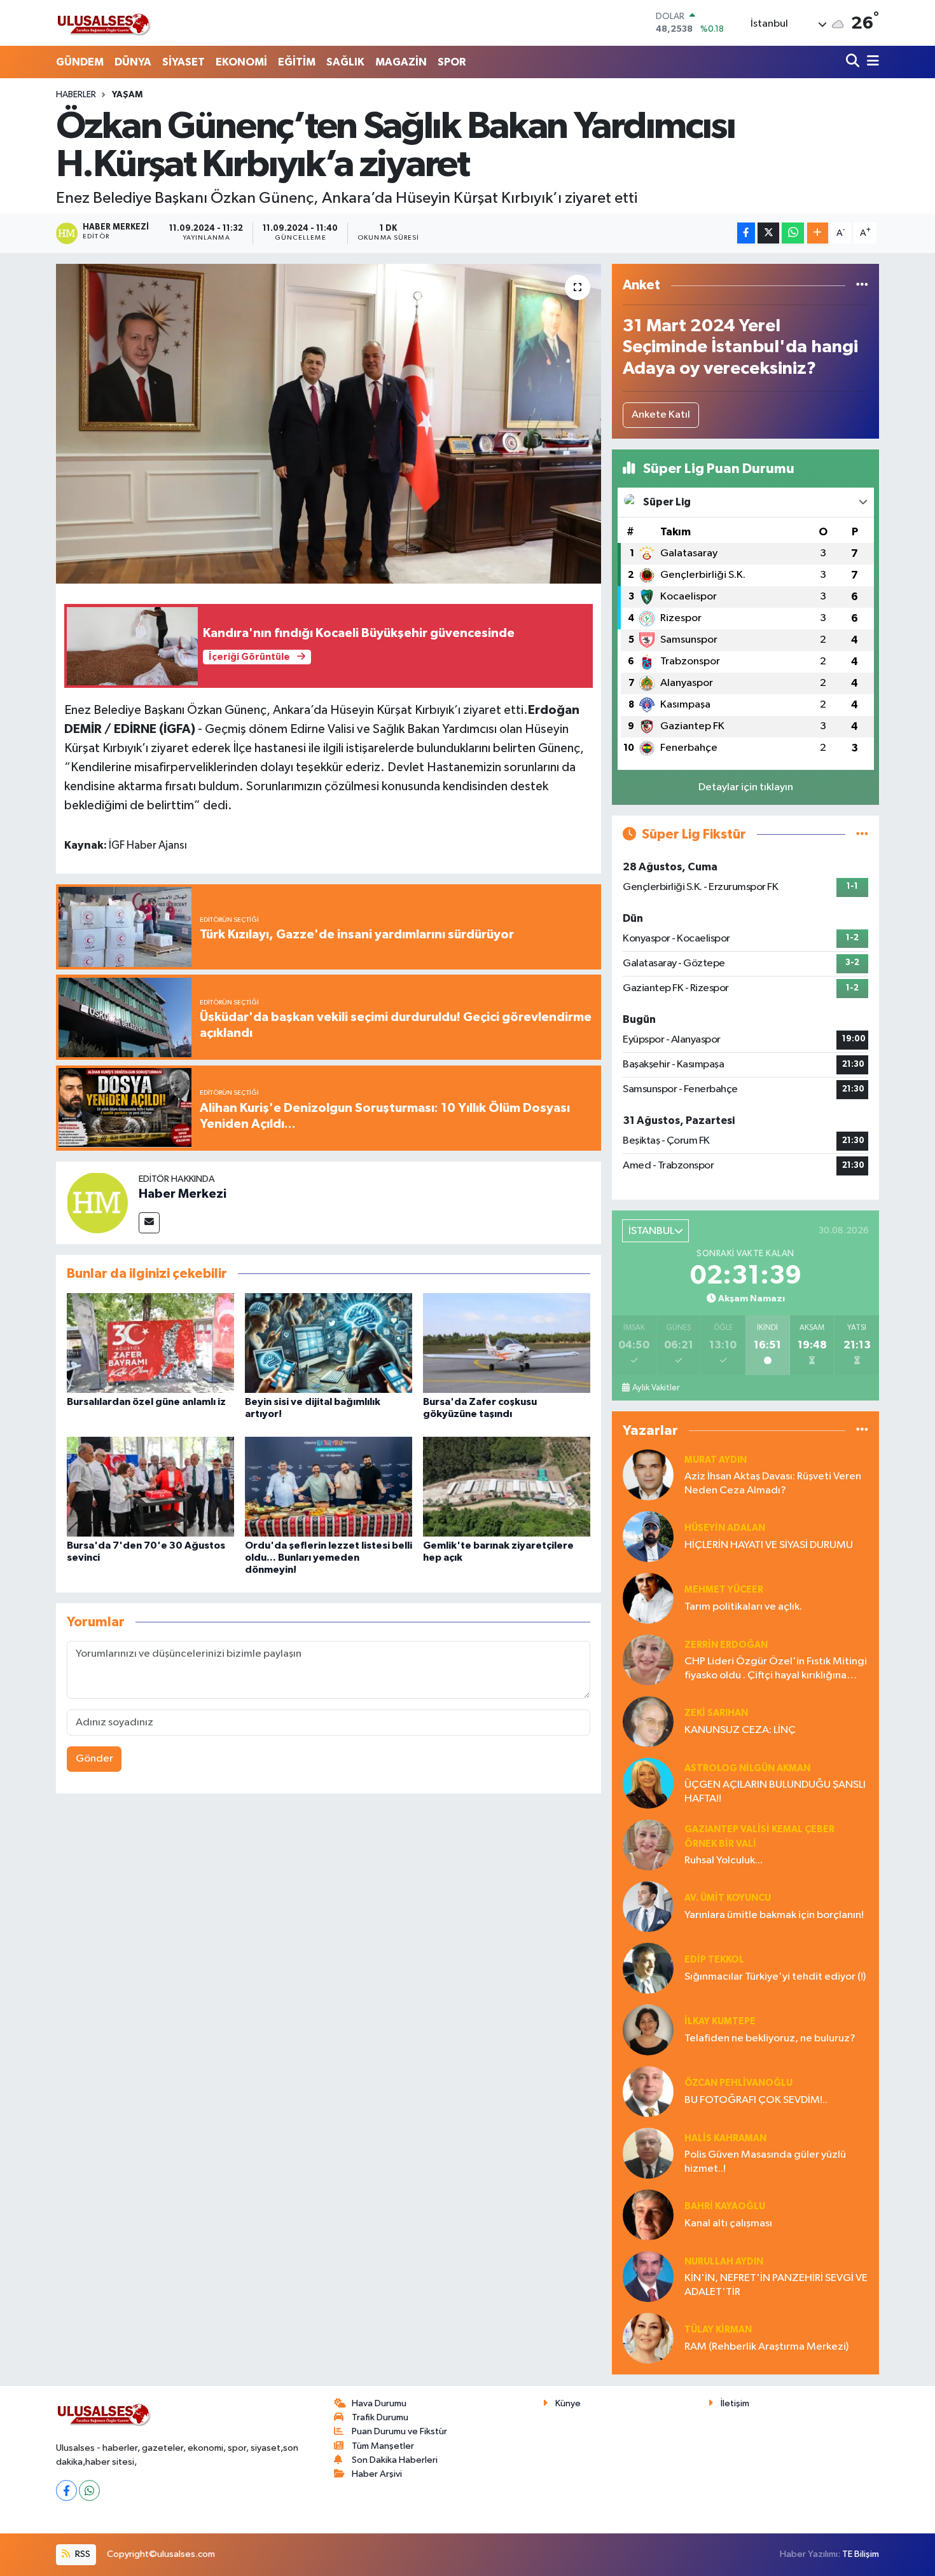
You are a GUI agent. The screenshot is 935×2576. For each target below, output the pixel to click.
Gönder (94, 1759)
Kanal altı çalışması (728, 2223)
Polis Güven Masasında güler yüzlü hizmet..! (765, 2162)
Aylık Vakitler (656, 1388)
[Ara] (854, 62)
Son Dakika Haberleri (395, 2460)
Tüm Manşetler (383, 2446)
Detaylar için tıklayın (746, 787)
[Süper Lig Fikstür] (862, 834)
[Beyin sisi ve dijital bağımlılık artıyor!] (329, 1342)
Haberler (76, 95)
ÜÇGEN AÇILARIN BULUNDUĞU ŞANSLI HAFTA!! (775, 1792)
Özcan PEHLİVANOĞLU (738, 2083)
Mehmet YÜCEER (724, 1590)
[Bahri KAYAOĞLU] (648, 2215)
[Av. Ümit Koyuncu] (648, 1906)
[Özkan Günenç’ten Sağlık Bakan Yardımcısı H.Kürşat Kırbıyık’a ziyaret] (329, 423)
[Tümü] (862, 285)
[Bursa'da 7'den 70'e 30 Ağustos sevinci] (150, 1486)
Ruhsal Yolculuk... (724, 1860)
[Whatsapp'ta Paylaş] (793, 233)
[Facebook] (66, 2490)
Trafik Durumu (380, 2417)
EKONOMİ (241, 62)
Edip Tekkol (714, 1960)
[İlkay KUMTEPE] (648, 2030)
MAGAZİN (401, 62)
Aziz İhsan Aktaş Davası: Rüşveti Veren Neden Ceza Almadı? (773, 1483)
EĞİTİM (297, 62)
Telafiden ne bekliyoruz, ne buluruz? (770, 2038)
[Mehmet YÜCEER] (648, 1598)
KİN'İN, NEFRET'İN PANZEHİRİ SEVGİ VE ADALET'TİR (776, 2285)
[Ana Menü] (871, 62)
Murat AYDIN (716, 1460)
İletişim (735, 2403)
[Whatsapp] (89, 2490)
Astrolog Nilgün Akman (747, 1768)
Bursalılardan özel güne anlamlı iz (146, 1402)
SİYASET (184, 62)
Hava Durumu (379, 2403)
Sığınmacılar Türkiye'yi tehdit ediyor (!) (775, 1977)
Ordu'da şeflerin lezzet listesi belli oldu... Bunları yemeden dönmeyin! (329, 1558)
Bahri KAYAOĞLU (725, 2206)
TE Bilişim (861, 2554)
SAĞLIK (345, 62)
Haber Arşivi (377, 2474)
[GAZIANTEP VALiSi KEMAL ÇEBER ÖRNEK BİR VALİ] (648, 1845)
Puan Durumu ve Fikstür (399, 2431)
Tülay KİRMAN (718, 2330)
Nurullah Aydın (724, 2262)
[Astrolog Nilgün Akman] (648, 1783)
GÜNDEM (80, 62)
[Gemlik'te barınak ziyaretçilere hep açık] (507, 1486)
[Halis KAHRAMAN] (648, 2153)
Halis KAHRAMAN (725, 2138)
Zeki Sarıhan (716, 1713)
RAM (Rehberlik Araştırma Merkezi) (766, 2347)
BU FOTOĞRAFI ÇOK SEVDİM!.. (756, 2100)
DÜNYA (133, 62)
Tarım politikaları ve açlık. (743, 1607)
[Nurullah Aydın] (648, 2276)
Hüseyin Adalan (725, 1528)
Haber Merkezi (183, 1194)
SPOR (452, 62)
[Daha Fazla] (818, 233)
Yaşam (127, 95)
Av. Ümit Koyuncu (728, 1898)
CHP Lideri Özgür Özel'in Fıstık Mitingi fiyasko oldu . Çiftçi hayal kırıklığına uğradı (776, 1669)
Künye (568, 2403)
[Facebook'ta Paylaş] (746, 233)
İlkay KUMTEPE (720, 2021)
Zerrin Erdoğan (726, 1645)
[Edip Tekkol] (648, 1968)
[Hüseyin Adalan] (648, 1536)
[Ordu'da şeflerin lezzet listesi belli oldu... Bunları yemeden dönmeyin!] (329, 1486)
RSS (82, 2554)
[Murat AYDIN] (648, 1475)
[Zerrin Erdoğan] (648, 1660)
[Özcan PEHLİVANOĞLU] (648, 2091)
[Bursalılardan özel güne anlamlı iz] (150, 1342)
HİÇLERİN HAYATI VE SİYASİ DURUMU (769, 1545)
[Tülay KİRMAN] (648, 2338)
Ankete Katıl (661, 415)
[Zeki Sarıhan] (648, 1721)
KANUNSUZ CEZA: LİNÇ (740, 1730)
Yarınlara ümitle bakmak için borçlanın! (774, 1915)
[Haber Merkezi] (97, 1202)
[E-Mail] (149, 1223)
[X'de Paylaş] (768, 233)
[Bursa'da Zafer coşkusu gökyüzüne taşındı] (507, 1342)
